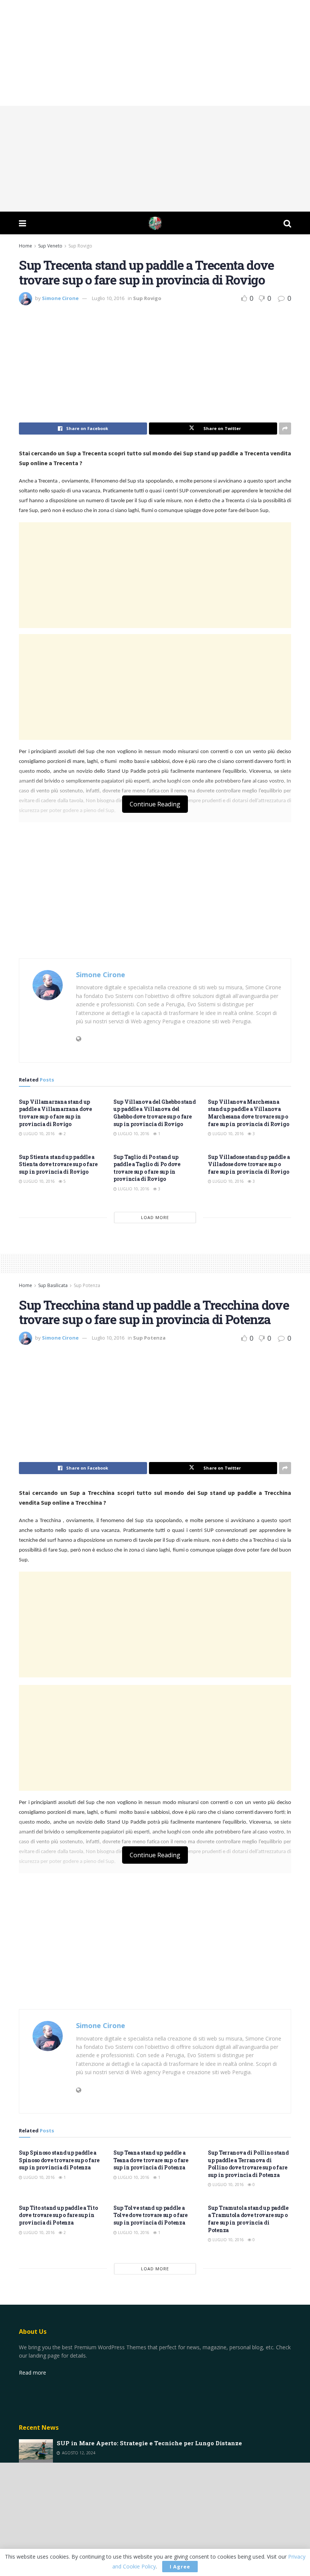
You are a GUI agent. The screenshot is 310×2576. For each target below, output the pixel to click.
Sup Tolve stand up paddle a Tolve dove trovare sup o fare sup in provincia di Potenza (150, 2215)
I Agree (180, 2567)
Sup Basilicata (53, 1285)
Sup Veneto (50, 246)
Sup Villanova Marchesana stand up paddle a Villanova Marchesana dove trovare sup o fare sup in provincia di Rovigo (248, 1113)
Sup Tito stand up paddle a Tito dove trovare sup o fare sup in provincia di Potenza (58, 2215)
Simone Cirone (60, 298)
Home (26, 246)
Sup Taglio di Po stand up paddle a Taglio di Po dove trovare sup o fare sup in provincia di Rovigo (147, 1168)
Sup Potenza (87, 1285)
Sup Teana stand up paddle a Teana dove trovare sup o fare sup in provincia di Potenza (151, 2160)
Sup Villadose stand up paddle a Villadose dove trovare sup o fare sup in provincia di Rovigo (249, 1164)
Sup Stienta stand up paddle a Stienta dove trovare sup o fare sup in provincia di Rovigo (58, 1164)
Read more (33, 2373)
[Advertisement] (155, 53)
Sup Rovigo (80, 246)
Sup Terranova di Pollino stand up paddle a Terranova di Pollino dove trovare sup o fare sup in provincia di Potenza (248, 2164)
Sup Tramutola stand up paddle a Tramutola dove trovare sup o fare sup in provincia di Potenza (248, 2219)
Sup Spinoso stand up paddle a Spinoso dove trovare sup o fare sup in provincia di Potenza (59, 2160)
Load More (155, 1217)
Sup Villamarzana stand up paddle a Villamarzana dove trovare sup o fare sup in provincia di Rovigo (55, 1113)
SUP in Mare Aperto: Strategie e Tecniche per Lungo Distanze (149, 2443)
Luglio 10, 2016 (108, 298)
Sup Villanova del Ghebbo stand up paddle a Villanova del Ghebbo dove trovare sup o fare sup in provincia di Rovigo (155, 1113)
